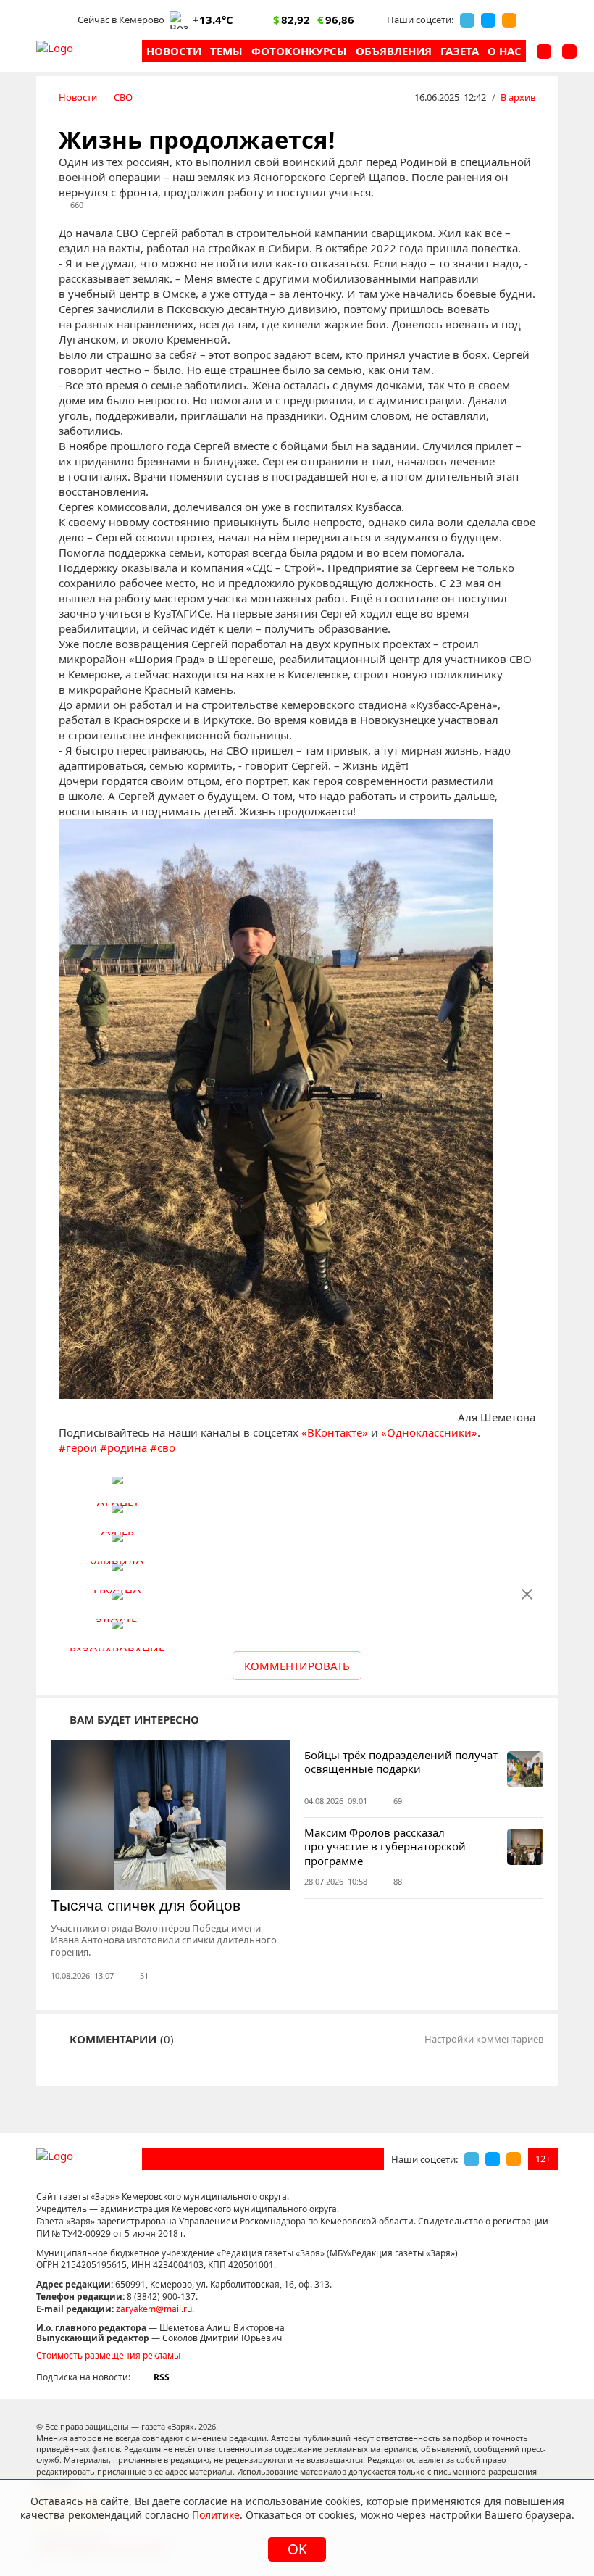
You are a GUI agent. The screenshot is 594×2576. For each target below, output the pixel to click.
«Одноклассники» (429, 1432)
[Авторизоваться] (569, 51)
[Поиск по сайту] (544, 51)
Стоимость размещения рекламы (108, 2355)
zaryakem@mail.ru (154, 2309)
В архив (518, 97)
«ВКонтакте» (335, 1432)
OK (297, 2549)
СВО (123, 97)
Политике (216, 2515)
